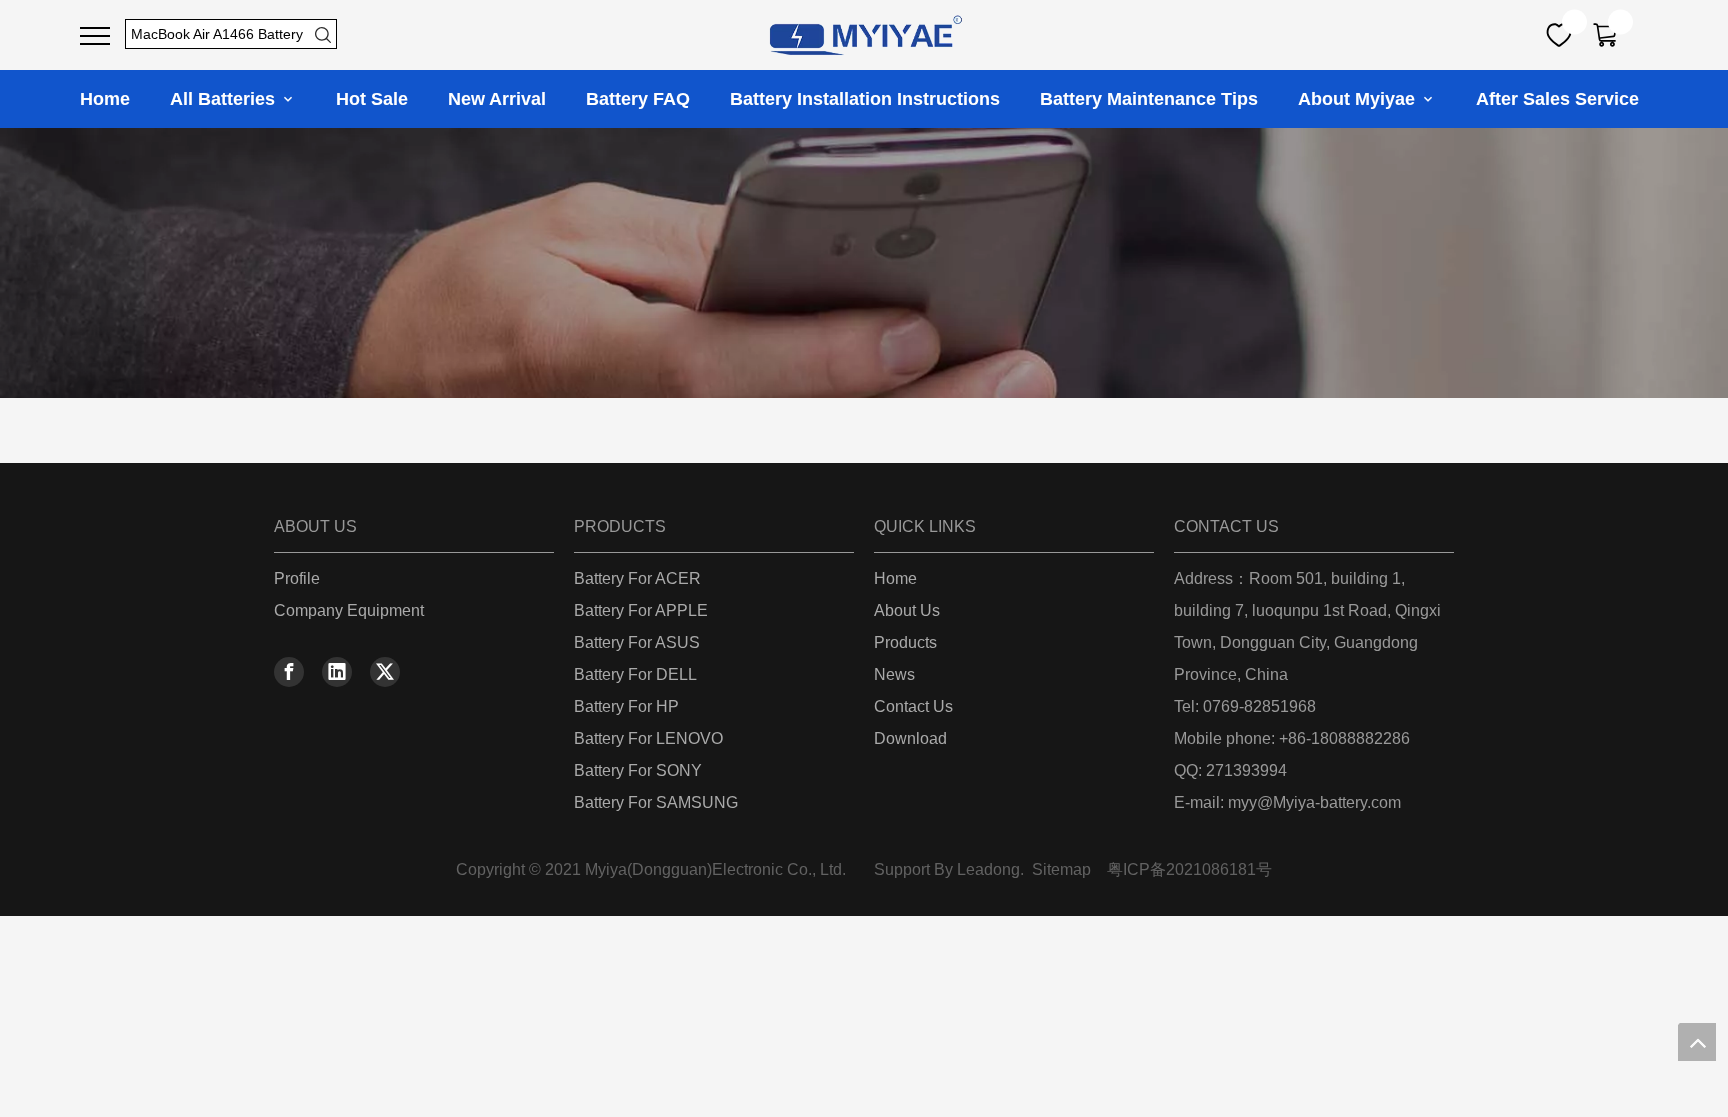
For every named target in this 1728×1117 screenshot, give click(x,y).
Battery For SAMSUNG (656, 802)
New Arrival (497, 99)
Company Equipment (349, 610)
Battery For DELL (635, 674)
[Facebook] (289, 672)
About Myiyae (1359, 99)
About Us (907, 610)
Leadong (988, 869)
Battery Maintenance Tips (1149, 99)
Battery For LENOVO (648, 738)
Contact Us (913, 706)
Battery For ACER (637, 578)
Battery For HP (626, 706)
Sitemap (1061, 869)
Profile (297, 578)
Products (905, 642)
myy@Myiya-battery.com (1314, 802)
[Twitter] (385, 672)
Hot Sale (372, 99)
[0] (1559, 35)
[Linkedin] (337, 672)
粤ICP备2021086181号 (1189, 869)
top (1697, 1042)
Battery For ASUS (637, 642)
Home (105, 99)
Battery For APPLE (641, 610)
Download (910, 738)
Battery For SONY (638, 770)
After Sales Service (1557, 99)
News (894, 674)
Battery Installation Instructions (865, 99)
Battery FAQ (638, 99)
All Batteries (225, 99)
